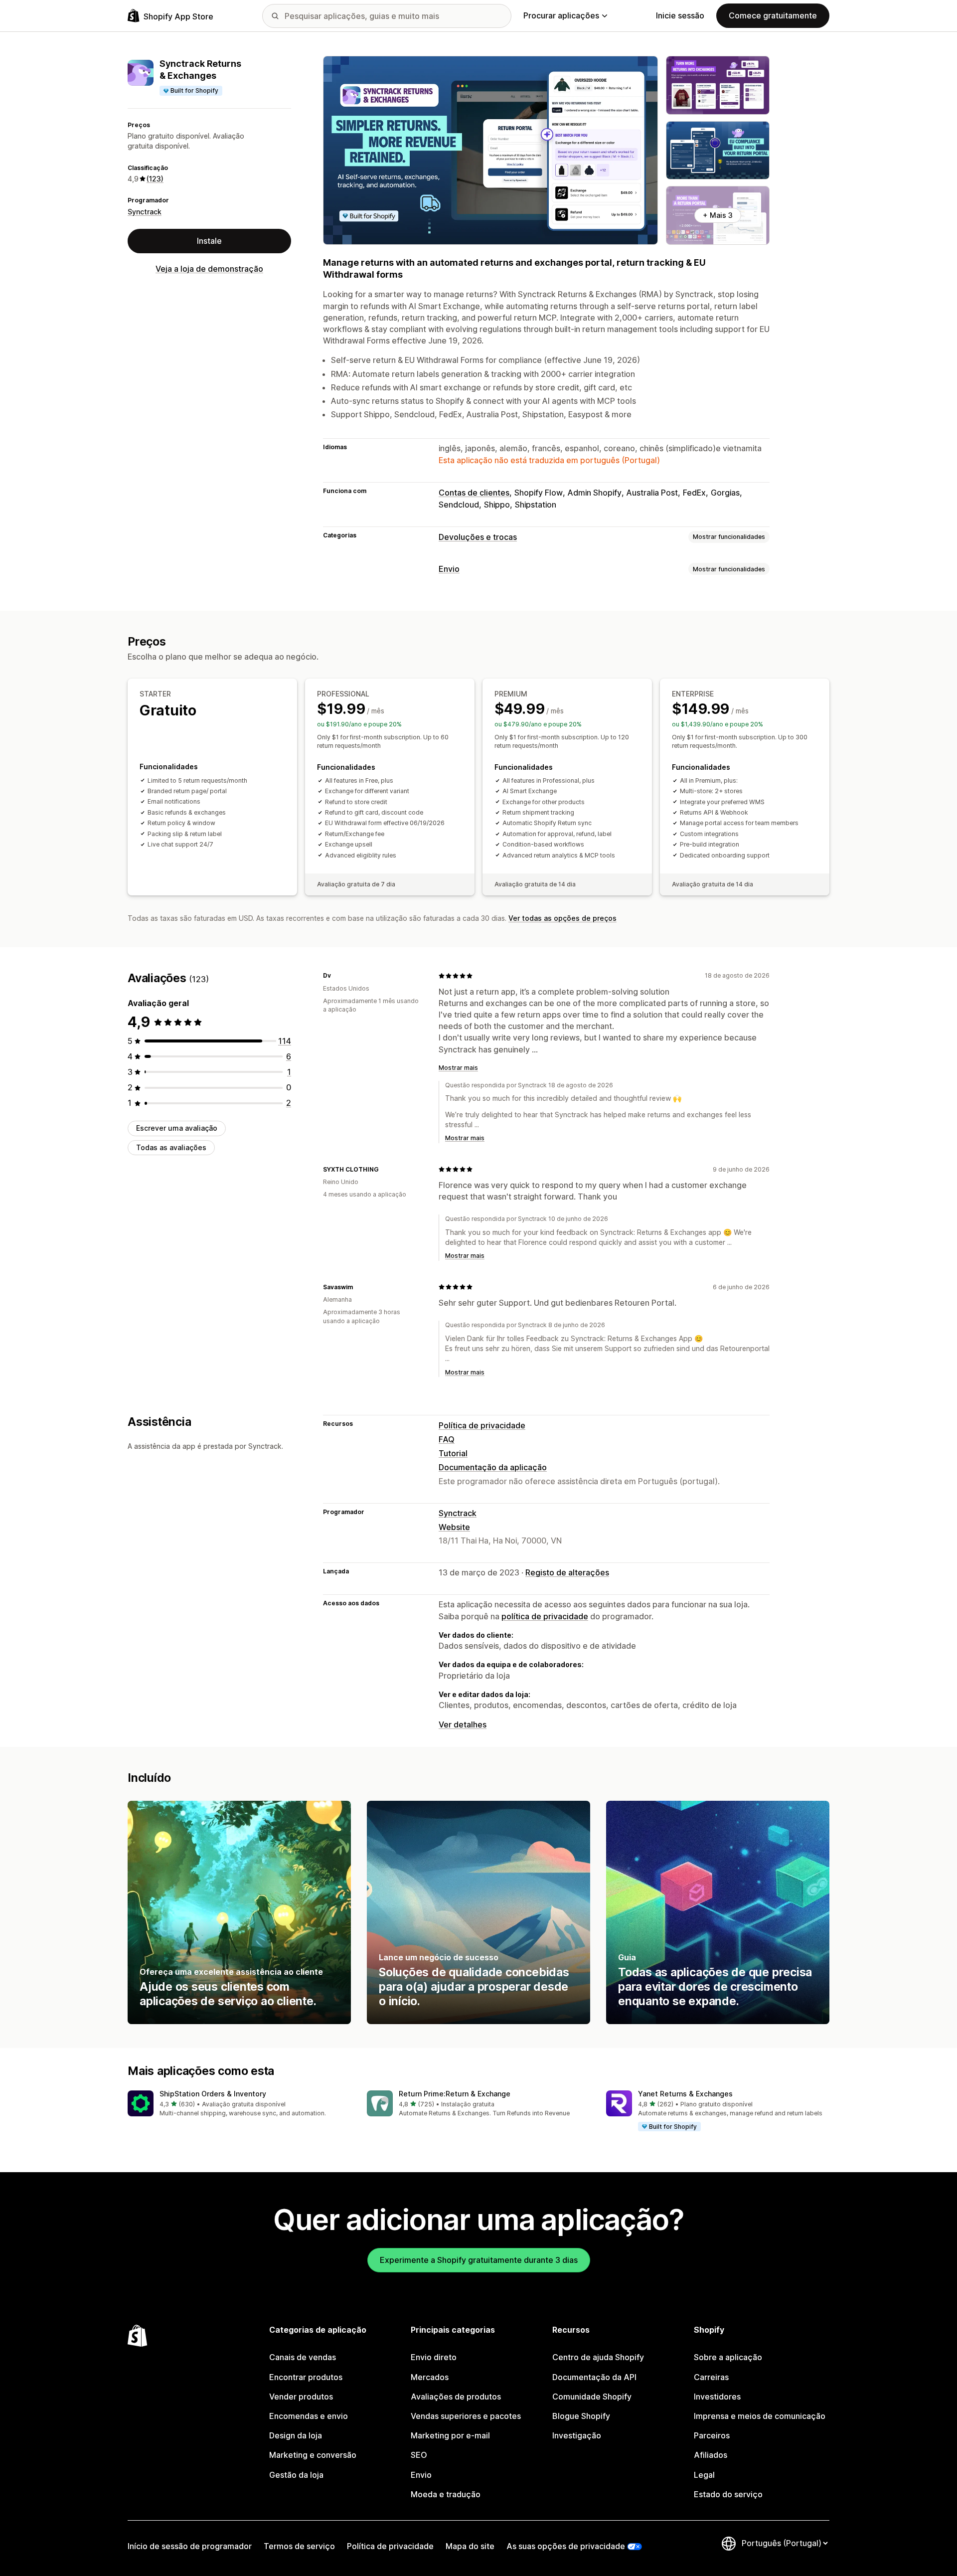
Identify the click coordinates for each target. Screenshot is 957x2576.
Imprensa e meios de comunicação (760, 2416)
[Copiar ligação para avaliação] (337, 976)
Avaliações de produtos (456, 2397)
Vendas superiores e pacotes (466, 2416)
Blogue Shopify (581, 2416)
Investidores (717, 2397)
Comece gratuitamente (773, 15)
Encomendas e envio (309, 2416)
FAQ (447, 1439)
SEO (419, 2455)
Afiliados (711, 2455)
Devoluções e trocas (478, 537)
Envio (449, 569)
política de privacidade (545, 1616)
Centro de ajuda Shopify (598, 2357)
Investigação (577, 2435)
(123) (155, 179)
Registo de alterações (567, 1572)
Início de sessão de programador (190, 2546)
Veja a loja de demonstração (209, 269)
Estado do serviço (728, 2494)
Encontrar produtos (306, 2377)
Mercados (430, 2377)
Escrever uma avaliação (177, 1128)
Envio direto (434, 2357)
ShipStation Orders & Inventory (213, 2094)
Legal (704, 2475)
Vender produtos (301, 2397)
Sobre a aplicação (728, 2357)
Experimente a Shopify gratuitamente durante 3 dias (479, 2260)
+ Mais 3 (718, 215)
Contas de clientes (474, 493)
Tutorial (453, 1453)
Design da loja (296, 2435)
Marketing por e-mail (450, 2435)
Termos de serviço (299, 2546)
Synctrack (145, 212)
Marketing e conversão (313, 2455)
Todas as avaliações (171, 1147)
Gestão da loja (296, 2475)
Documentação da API (594, 2377)
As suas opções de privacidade (566, 2546)
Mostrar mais (458, 1068)
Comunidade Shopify (592, 2397)
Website (454, 1527)
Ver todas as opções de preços (562, 918)
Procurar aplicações (561, 15)
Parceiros (712, 2435)
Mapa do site (470, 2546)
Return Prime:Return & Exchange (455, 2094)
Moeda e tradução (446, 2494)
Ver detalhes (463, 1724)
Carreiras (711, 2377)
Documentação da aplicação (493, 1467)
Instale (209, 241)
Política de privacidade (482, 1425)
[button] (239, 2104)
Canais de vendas (303, 2357)
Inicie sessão (680, 15)
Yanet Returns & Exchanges (685, 2094)
